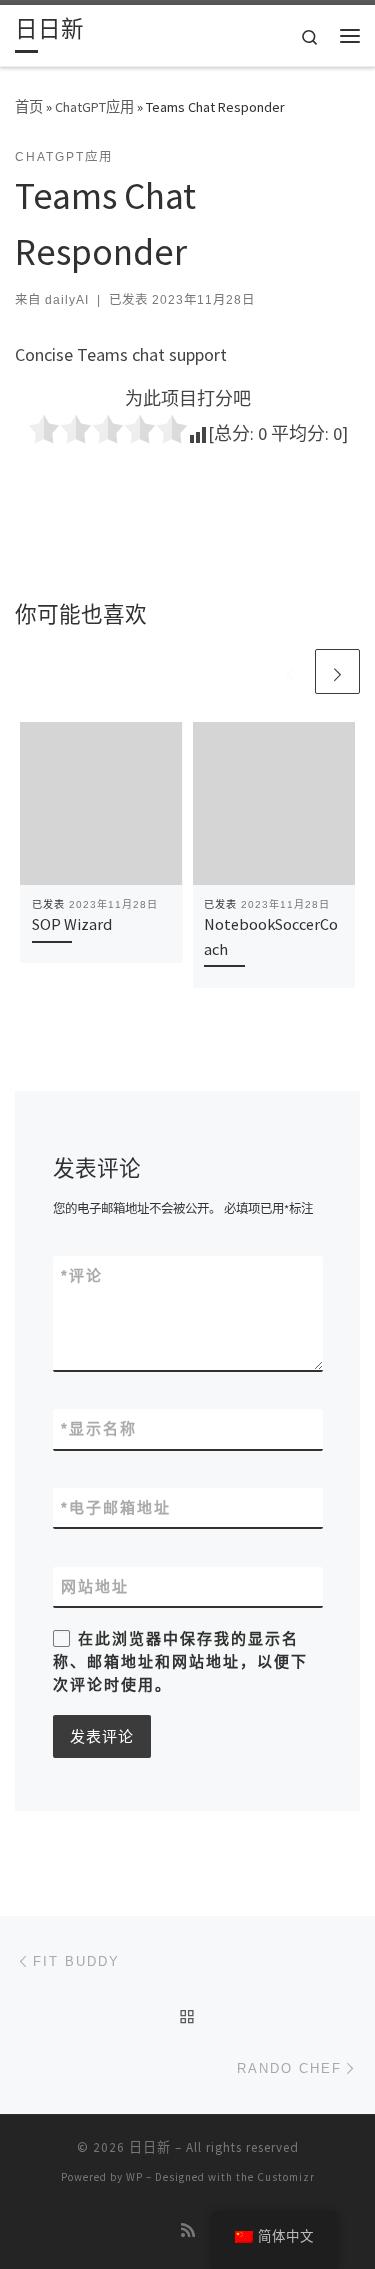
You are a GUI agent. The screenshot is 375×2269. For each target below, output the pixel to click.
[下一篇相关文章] (337, 671)
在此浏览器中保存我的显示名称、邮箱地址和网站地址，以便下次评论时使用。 (180, 1662)
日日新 (150, 2147)
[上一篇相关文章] (289, 671)
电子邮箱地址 (116, 1507)
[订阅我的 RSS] (188, 2230)
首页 (29, 107)
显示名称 (99, 1428)
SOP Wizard (72, 924)
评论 (82, 1275)
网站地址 (95, 1586)
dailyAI (67, 300)
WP (134, 2177)
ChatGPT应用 (94, 107)
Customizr (286, 2177)
